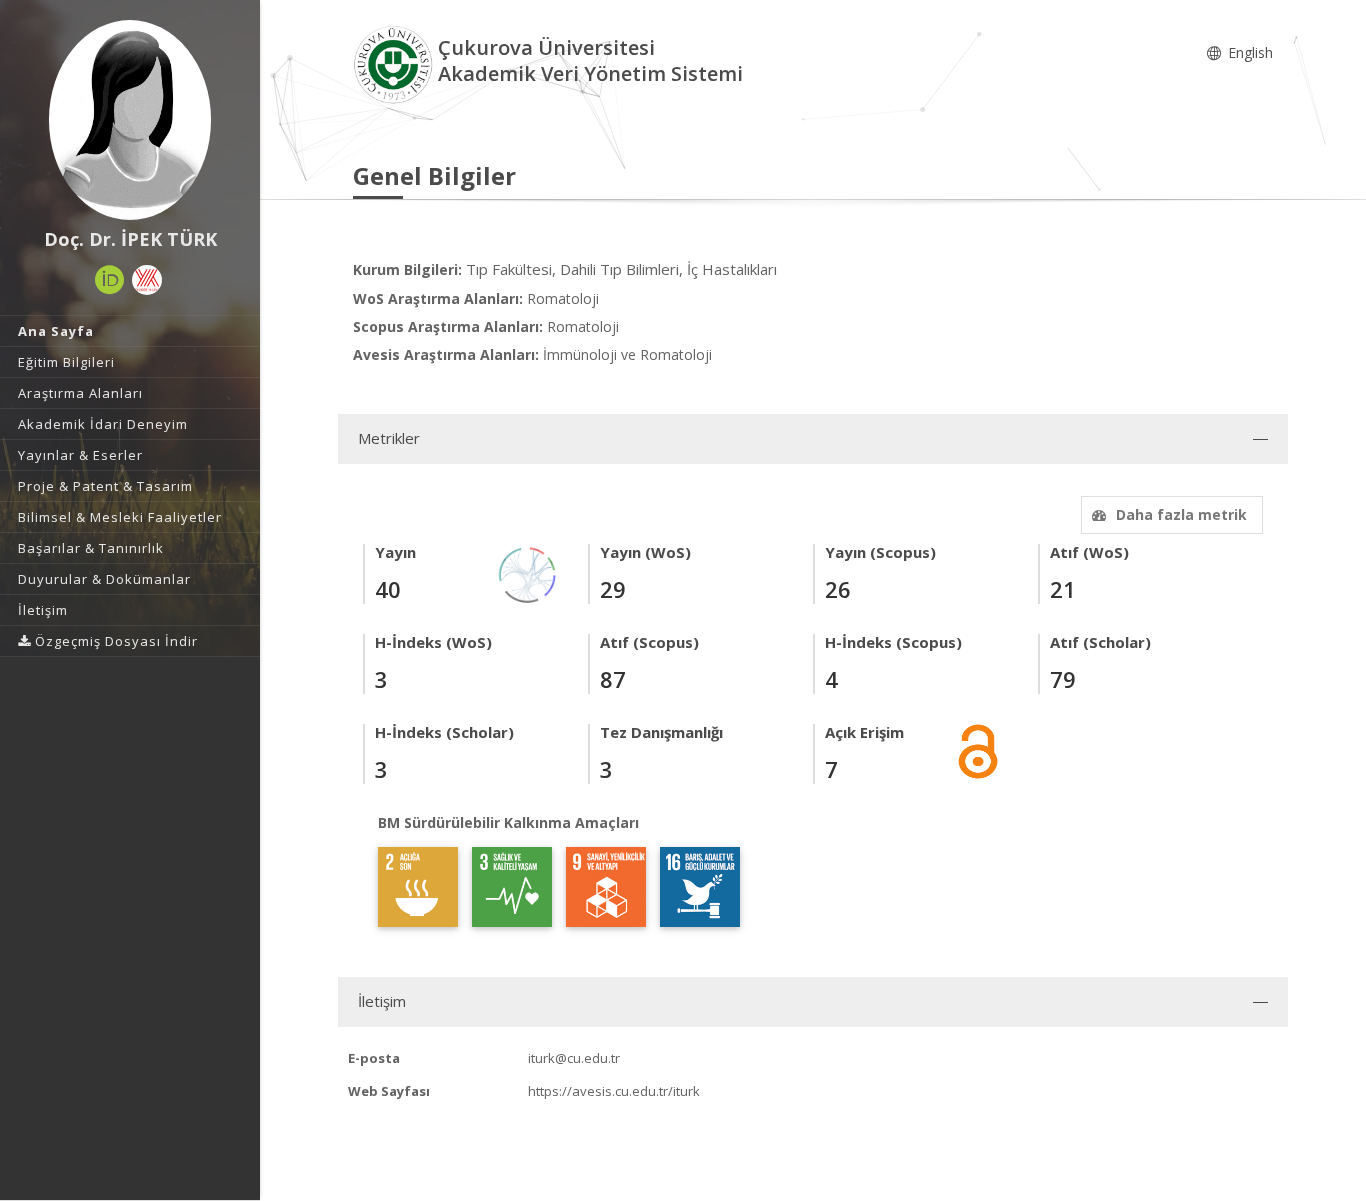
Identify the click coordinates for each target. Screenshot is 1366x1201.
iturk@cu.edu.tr (574, 1058)
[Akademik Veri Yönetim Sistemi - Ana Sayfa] (395, 63)
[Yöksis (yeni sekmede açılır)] (147, 280)
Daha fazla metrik (1181, 514)
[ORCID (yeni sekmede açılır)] (110, 280)
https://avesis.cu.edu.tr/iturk (614, 1091)
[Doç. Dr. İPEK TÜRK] (130, 120)
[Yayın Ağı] (528, 573)
